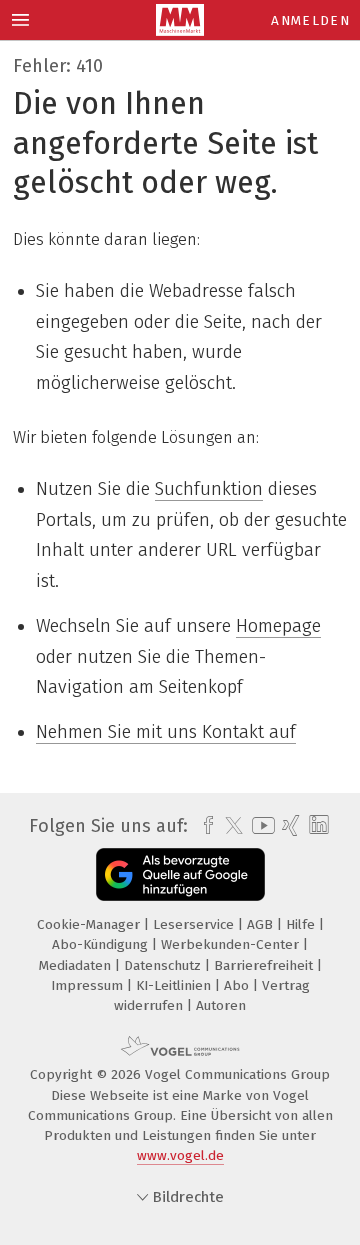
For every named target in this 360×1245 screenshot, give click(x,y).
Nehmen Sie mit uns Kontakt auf (166, 732)
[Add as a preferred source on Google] (180, 874)
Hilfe (302, 924)
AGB (262, 924)
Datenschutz (164, 965)
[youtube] (260, 825)
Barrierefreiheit (265, 965)
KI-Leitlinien (175, 985)
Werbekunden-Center (232, 944)
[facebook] (203, 826)
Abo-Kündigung (102, 944)
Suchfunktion (209, 489)
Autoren (221, 1005)
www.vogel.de (180, 1155)
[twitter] (229, 826)
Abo (238, 985)
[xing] (288, 826)
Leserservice (195, 924)
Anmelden (310, 20)
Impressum (89, 985)
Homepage (278, 626)
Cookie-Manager (90, 924)
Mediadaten (77, 965)
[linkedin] (316, 825)
